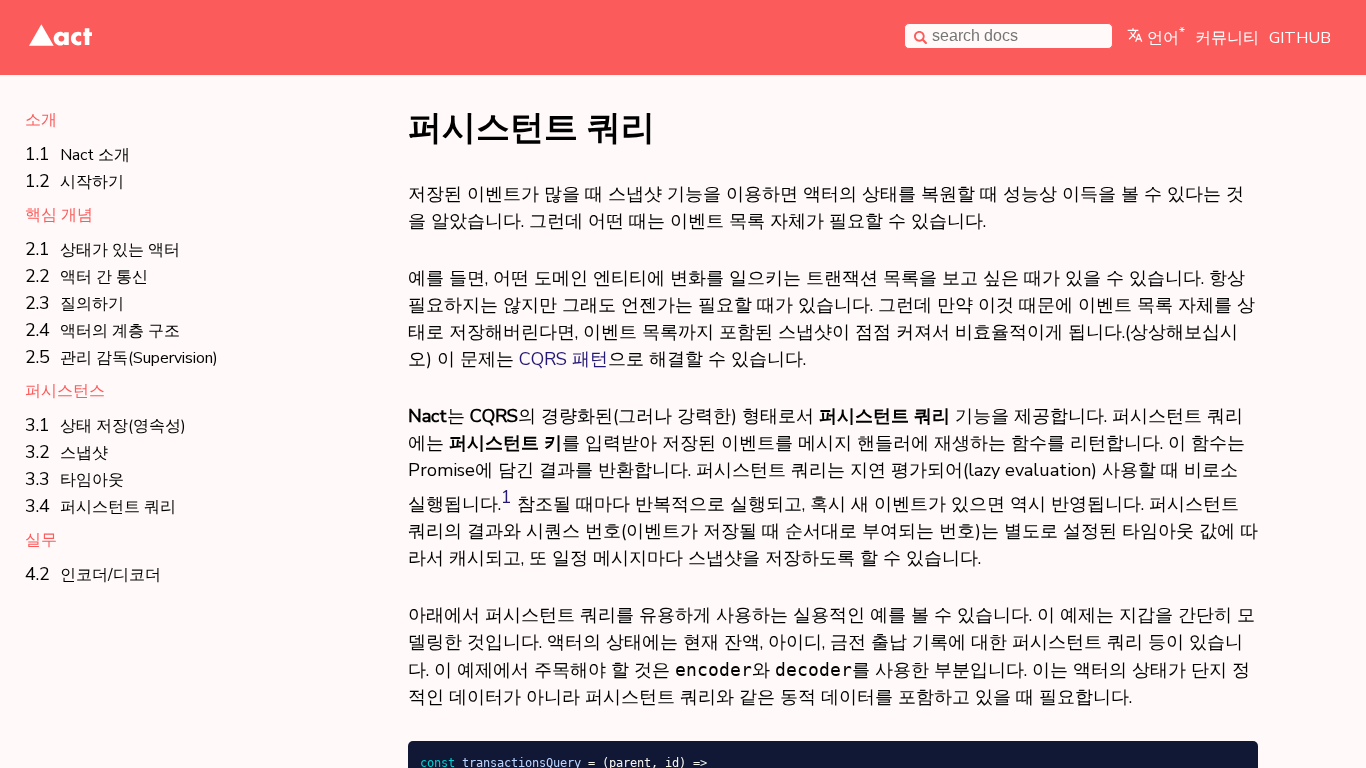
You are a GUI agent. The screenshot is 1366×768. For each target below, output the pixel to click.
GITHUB (1300, 38)
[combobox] (1008, 36)
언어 (1166, 38)
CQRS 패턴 (563, 359)
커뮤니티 (1227, 38)
